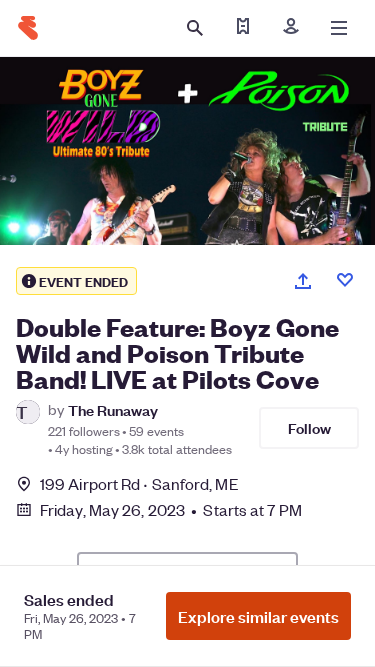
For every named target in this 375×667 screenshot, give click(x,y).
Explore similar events (258, 616)
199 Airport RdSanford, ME (139, 483)
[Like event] (345, 280)
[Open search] (195, 28)
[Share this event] (303, 281)
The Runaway (113, 409)
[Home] (28, 28)
